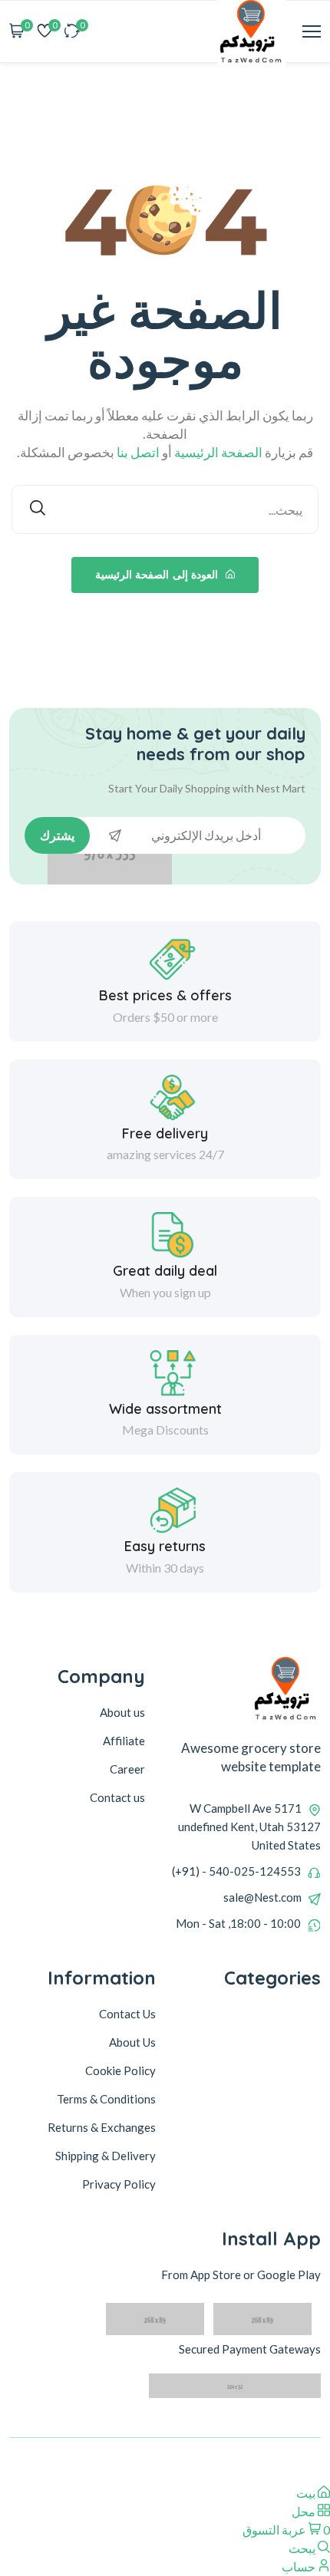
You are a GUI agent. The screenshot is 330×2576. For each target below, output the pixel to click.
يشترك (57, 835)
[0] (72, 32)
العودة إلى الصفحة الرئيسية (158, 575)
